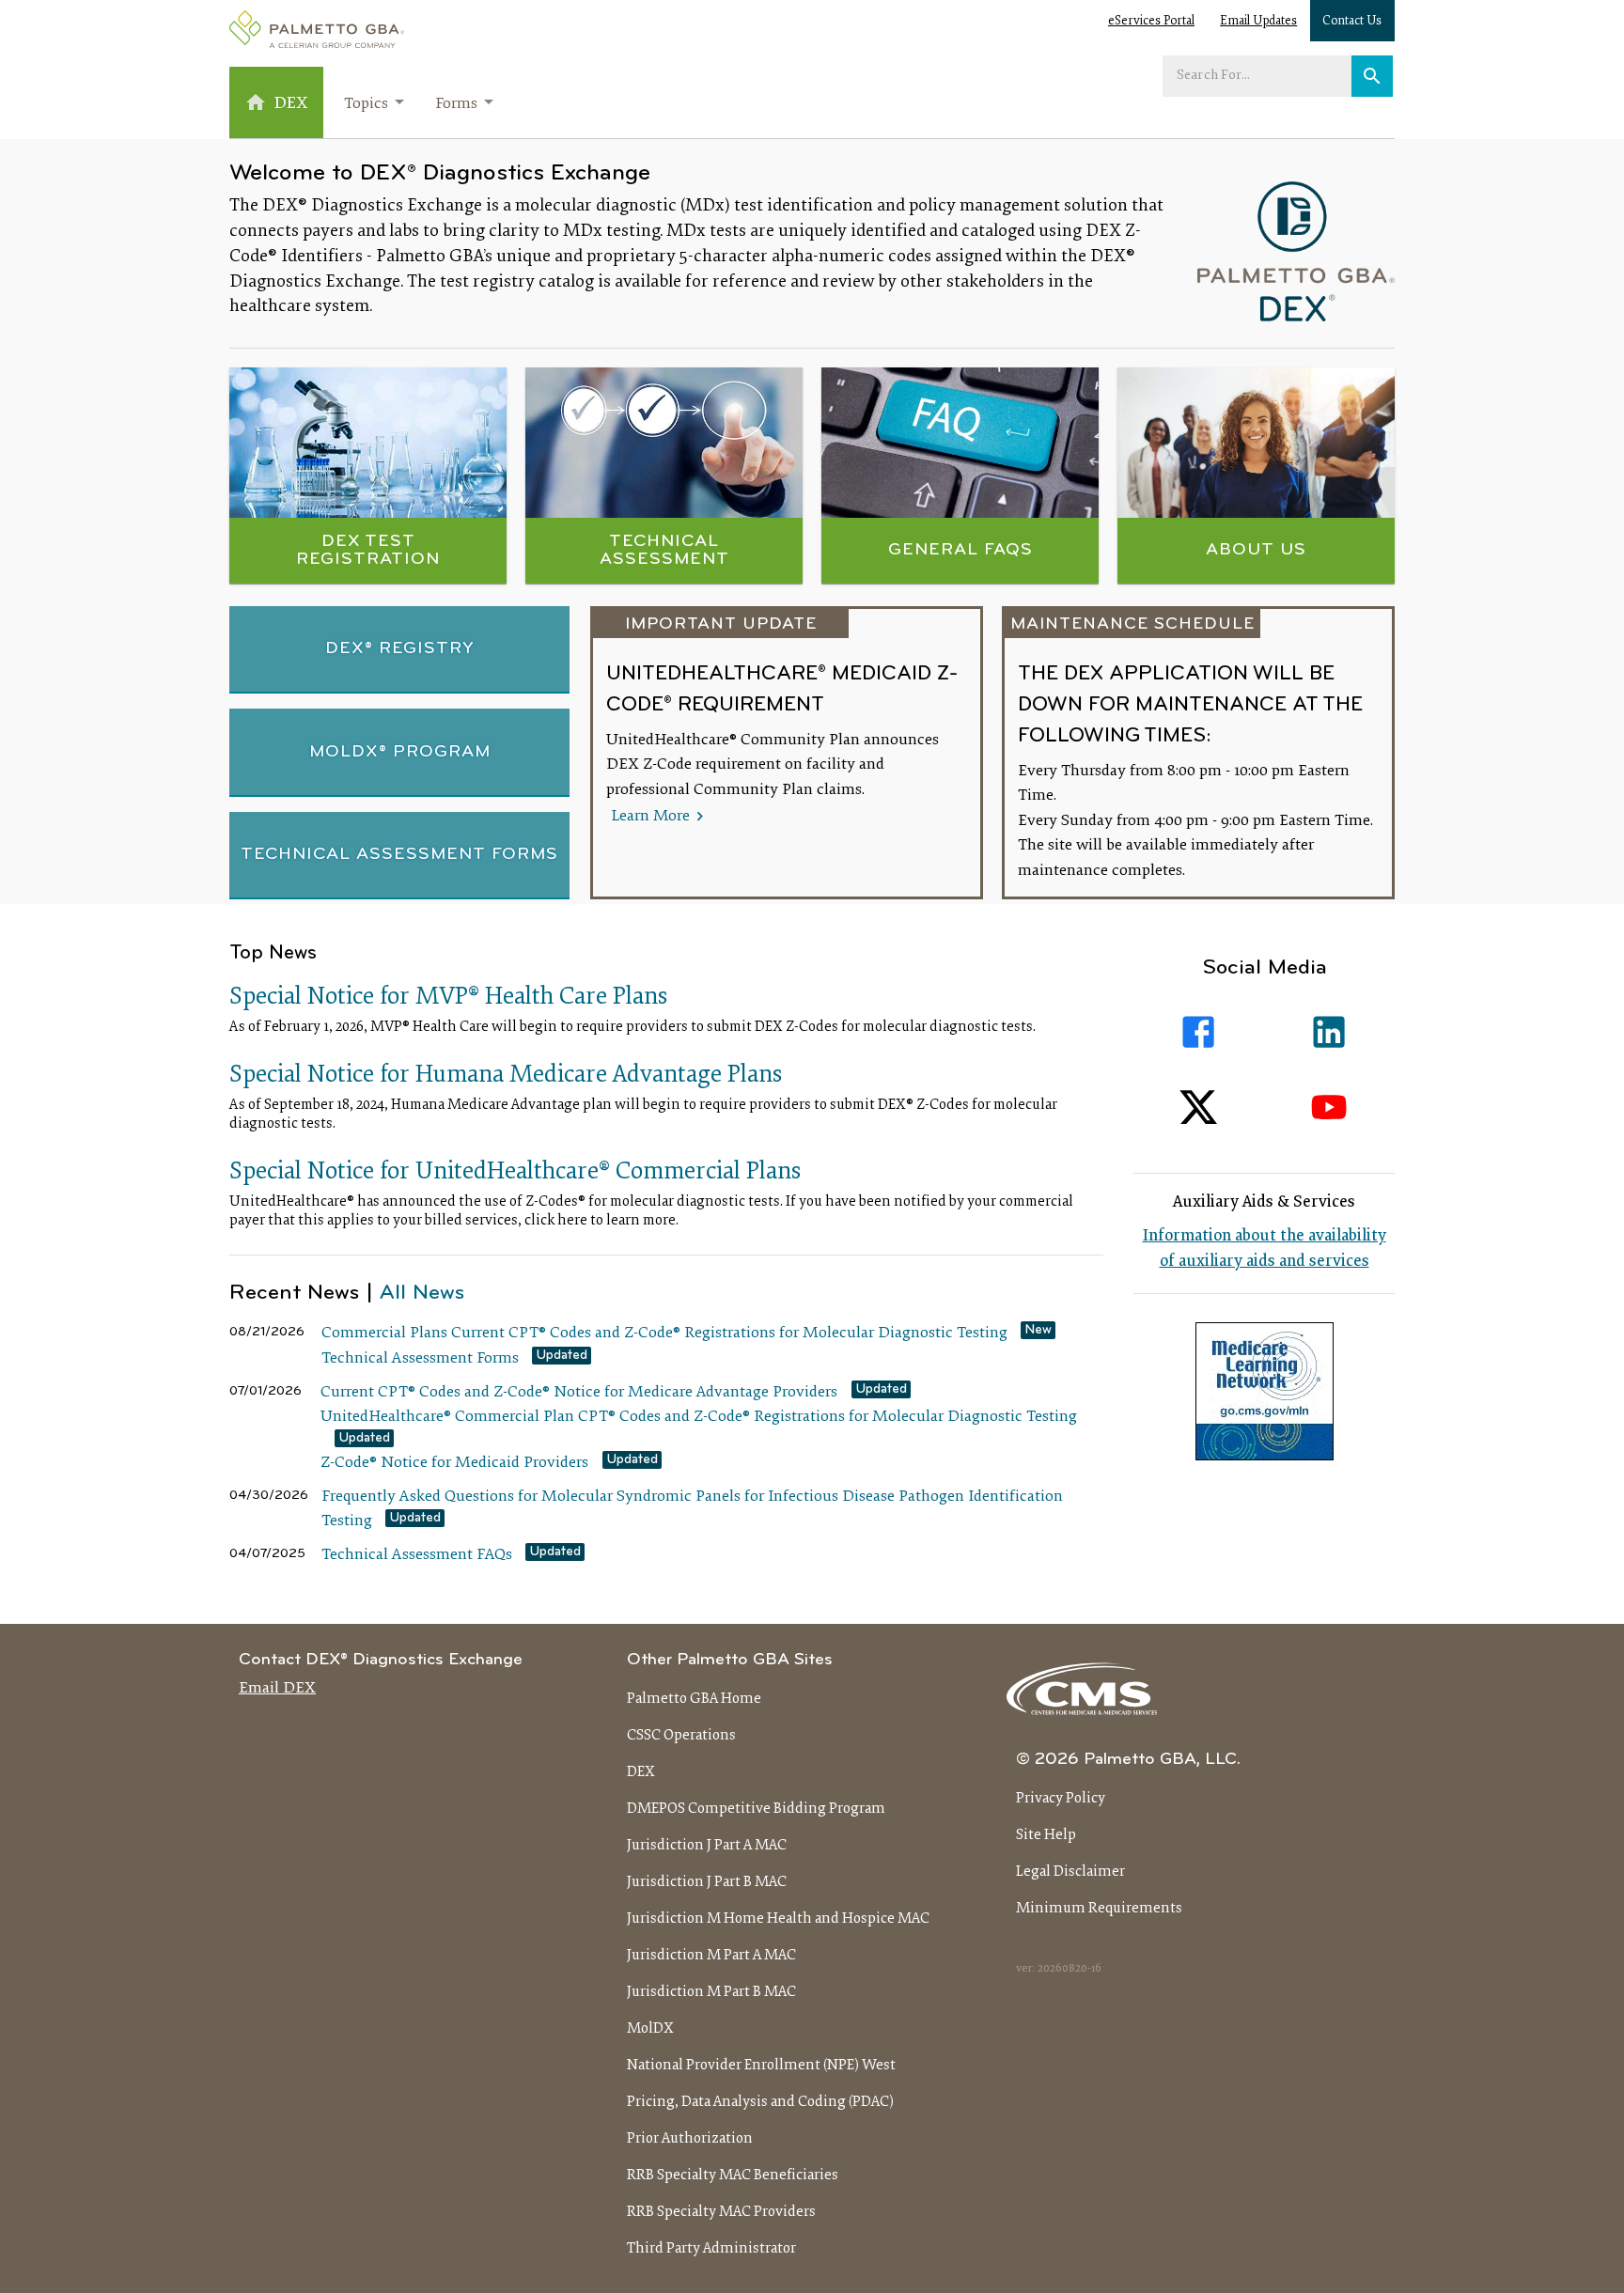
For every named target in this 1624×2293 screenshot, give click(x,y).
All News (422, 1294)
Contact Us (1352, 22)
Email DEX (277, 1689)
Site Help (1046, 1835)
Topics (366, 104)
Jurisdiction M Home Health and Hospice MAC (778, 1919)
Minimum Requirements (1099, 1909)
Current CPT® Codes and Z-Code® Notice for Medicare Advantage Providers (579, 1393)
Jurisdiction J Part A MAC (707, 1846)
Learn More (652, 816)
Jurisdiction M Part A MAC (711, 1956)
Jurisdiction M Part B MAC (711, 1992)
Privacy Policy (1061, 1799)
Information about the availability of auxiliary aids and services (1265, 1249)
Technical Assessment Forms (420, 1359)
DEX (641, 1772)
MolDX (650, 2029)
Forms (456, 104)
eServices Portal (1151, 22)
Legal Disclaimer (1070, 1872)
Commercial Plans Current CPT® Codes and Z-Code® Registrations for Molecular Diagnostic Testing (664, 1334)
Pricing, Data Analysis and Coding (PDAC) (760, 2102)
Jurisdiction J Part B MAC (707, 1882)
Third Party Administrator (711, 2249)
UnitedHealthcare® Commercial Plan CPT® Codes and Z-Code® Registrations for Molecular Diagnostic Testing (699, 1417)
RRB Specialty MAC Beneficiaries (733, 2176)
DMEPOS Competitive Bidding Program (756, 1809)
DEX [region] (291, 104)
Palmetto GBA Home (694, 1699)
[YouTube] (1330, 1108)
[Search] (1372, 76)
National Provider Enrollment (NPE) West (761, 2066)
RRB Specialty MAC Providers (721, 2212)
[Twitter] (1199, 1108)
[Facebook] (1199, 1033)
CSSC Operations (681, 1736)
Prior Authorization (690, 2139)
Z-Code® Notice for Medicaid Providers (454, 1463)
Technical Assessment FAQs (417, 1555)
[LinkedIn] (1330, 1033)
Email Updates (1258, 22)
